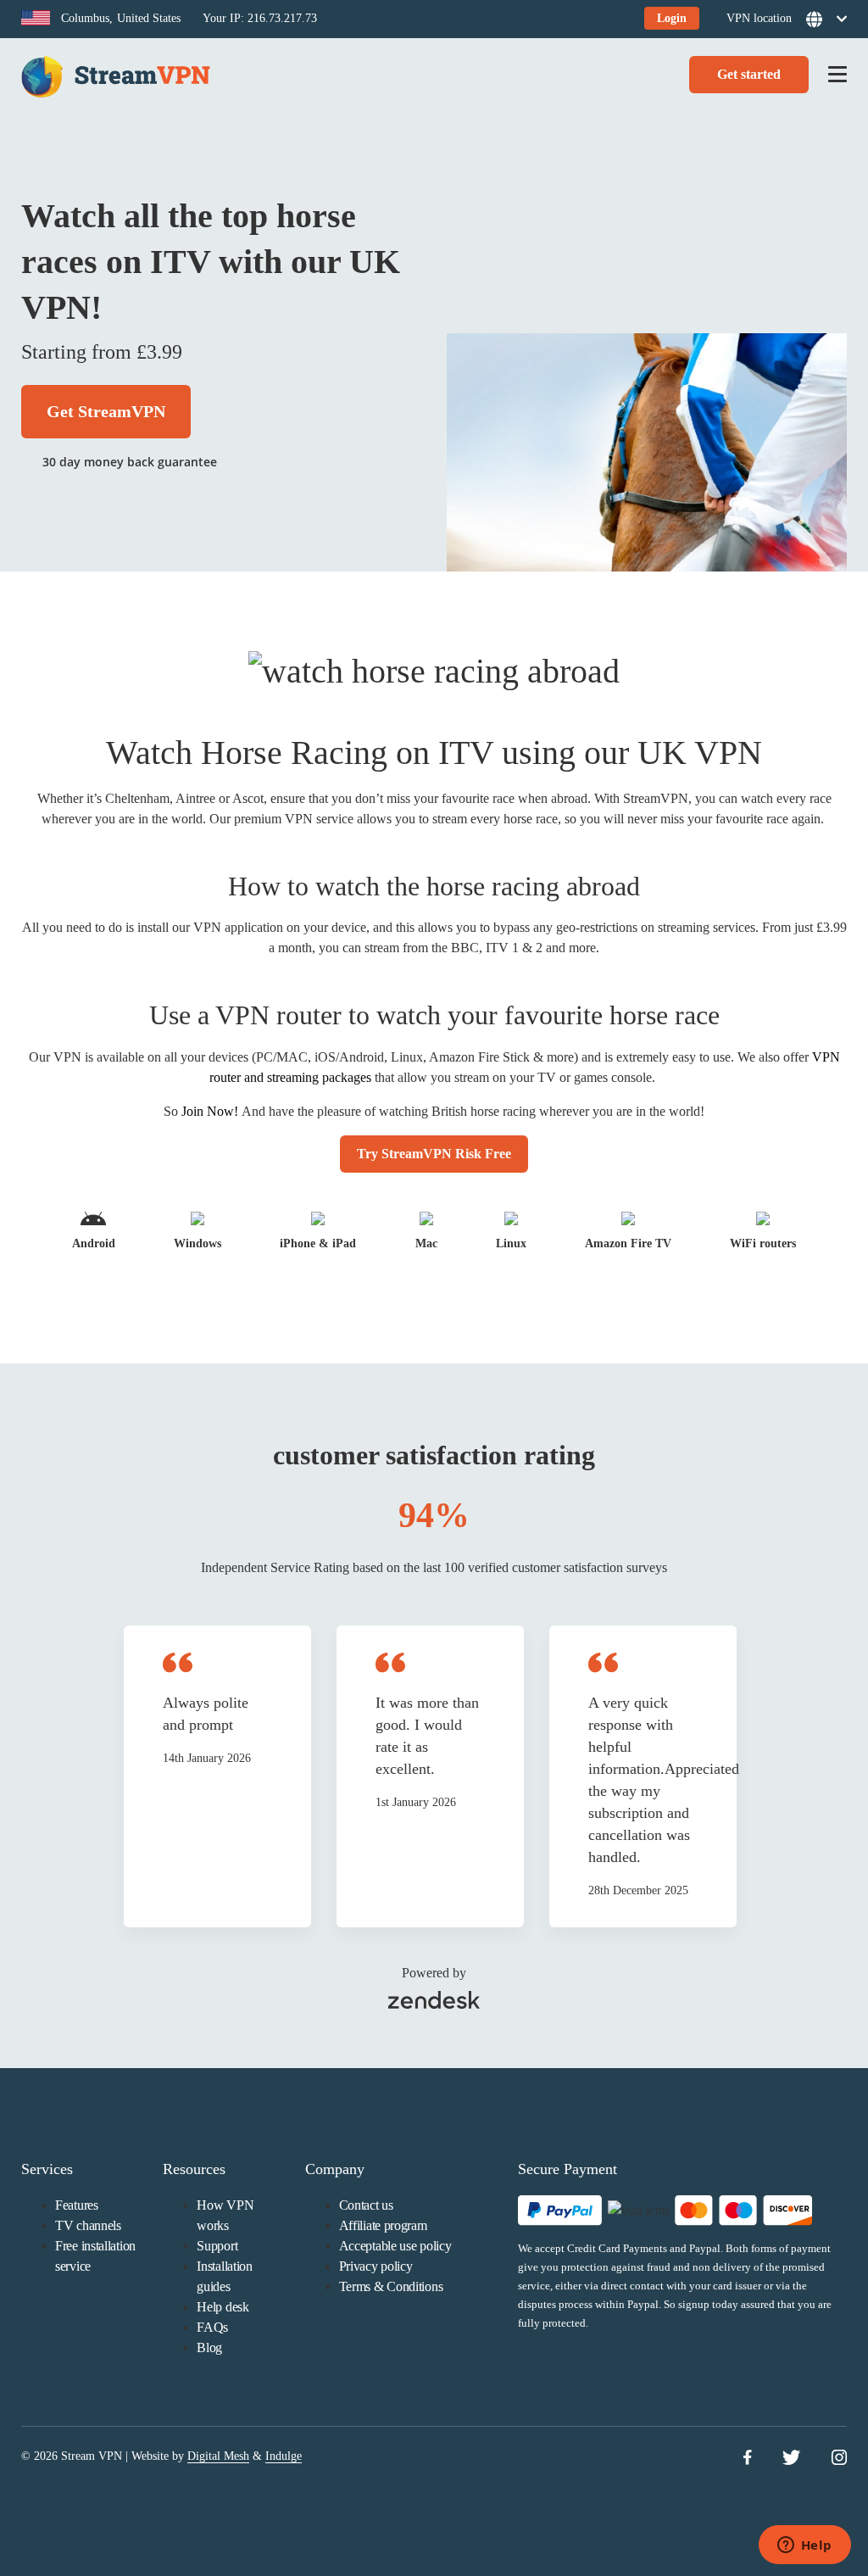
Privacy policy (376, 2266)
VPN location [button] (759, 18)
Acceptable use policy (395, 2246)
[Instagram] (839, 2459)
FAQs (212, 2327)
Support (217, 2246)
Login (672, 18)
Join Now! (210, 1111)
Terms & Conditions (391, 2286)
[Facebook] (747, 2459)
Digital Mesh (218, 2456)
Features (77, 2205)
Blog (209, 2347)
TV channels (88, 2225)
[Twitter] (791, 2459)
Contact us (366, 2205)
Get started (749, 74)
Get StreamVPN (106, 411)
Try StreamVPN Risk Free (434, 1154)
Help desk (223, 2307)
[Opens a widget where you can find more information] (804, 2546)
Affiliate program (383, 2225)
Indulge (284, 2456)
